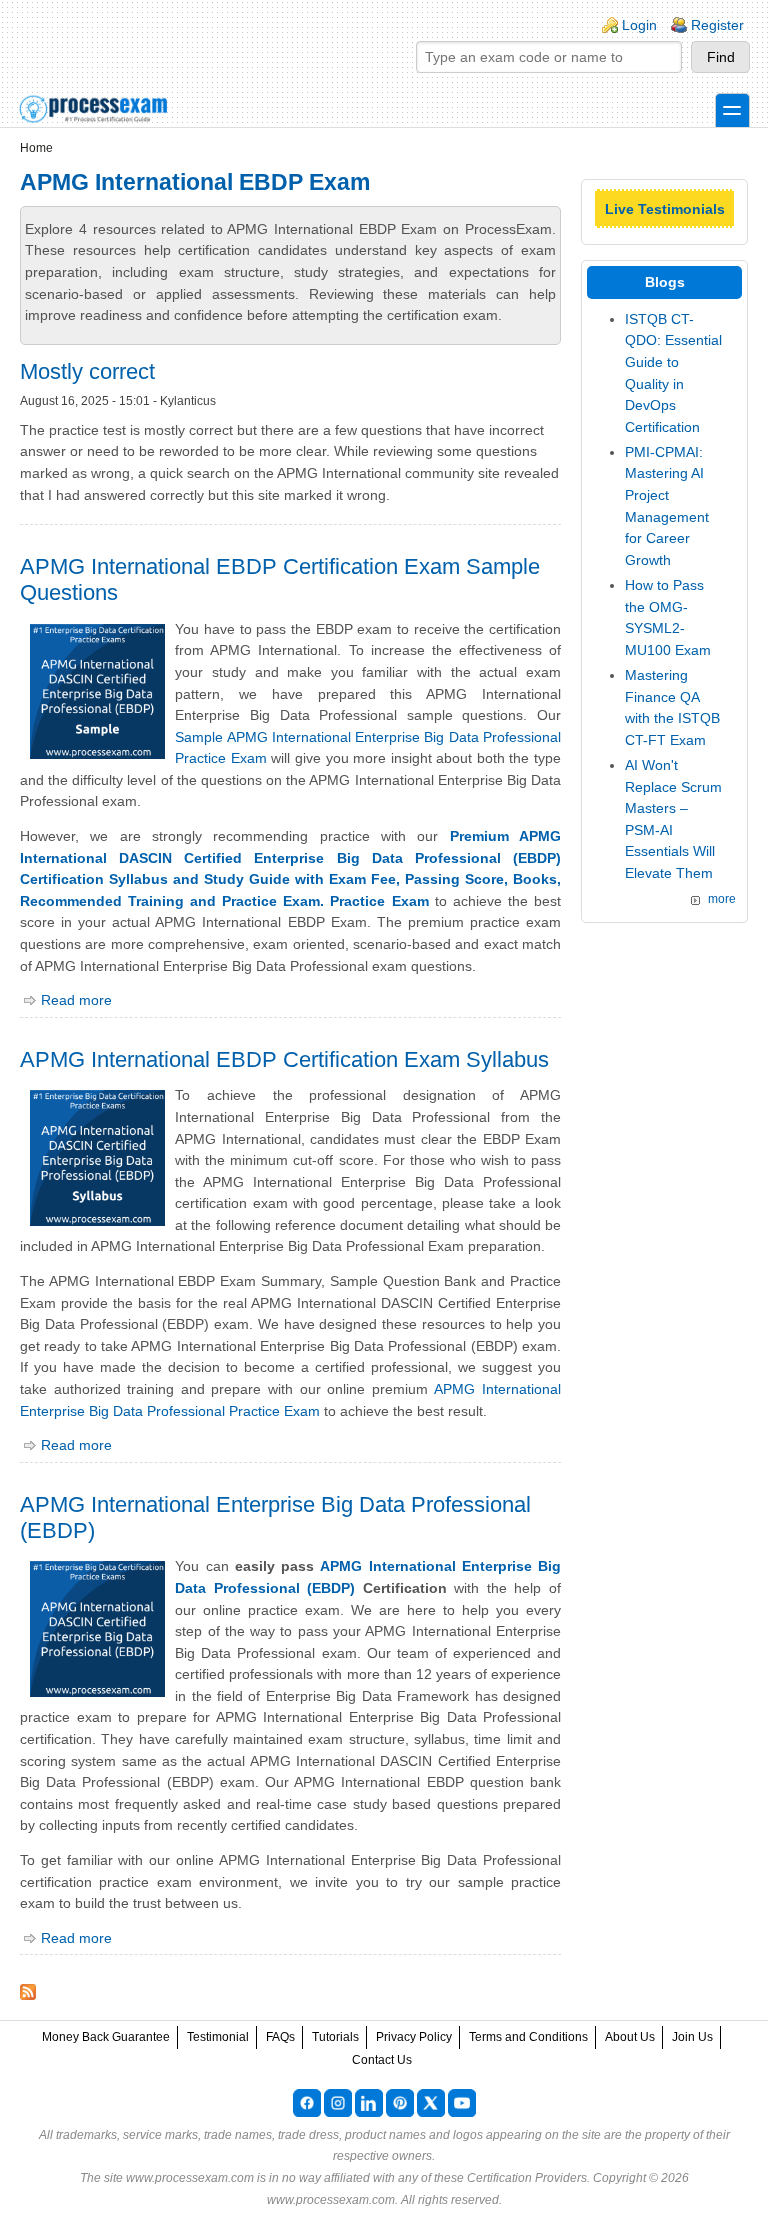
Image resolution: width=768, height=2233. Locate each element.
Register (717, 25)
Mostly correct (87, 371)
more (722, 899)
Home (36, 148)
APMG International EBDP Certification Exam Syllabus (284, 1059)
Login (639, 25)
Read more (76, 1000)
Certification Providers (527, 2178)
